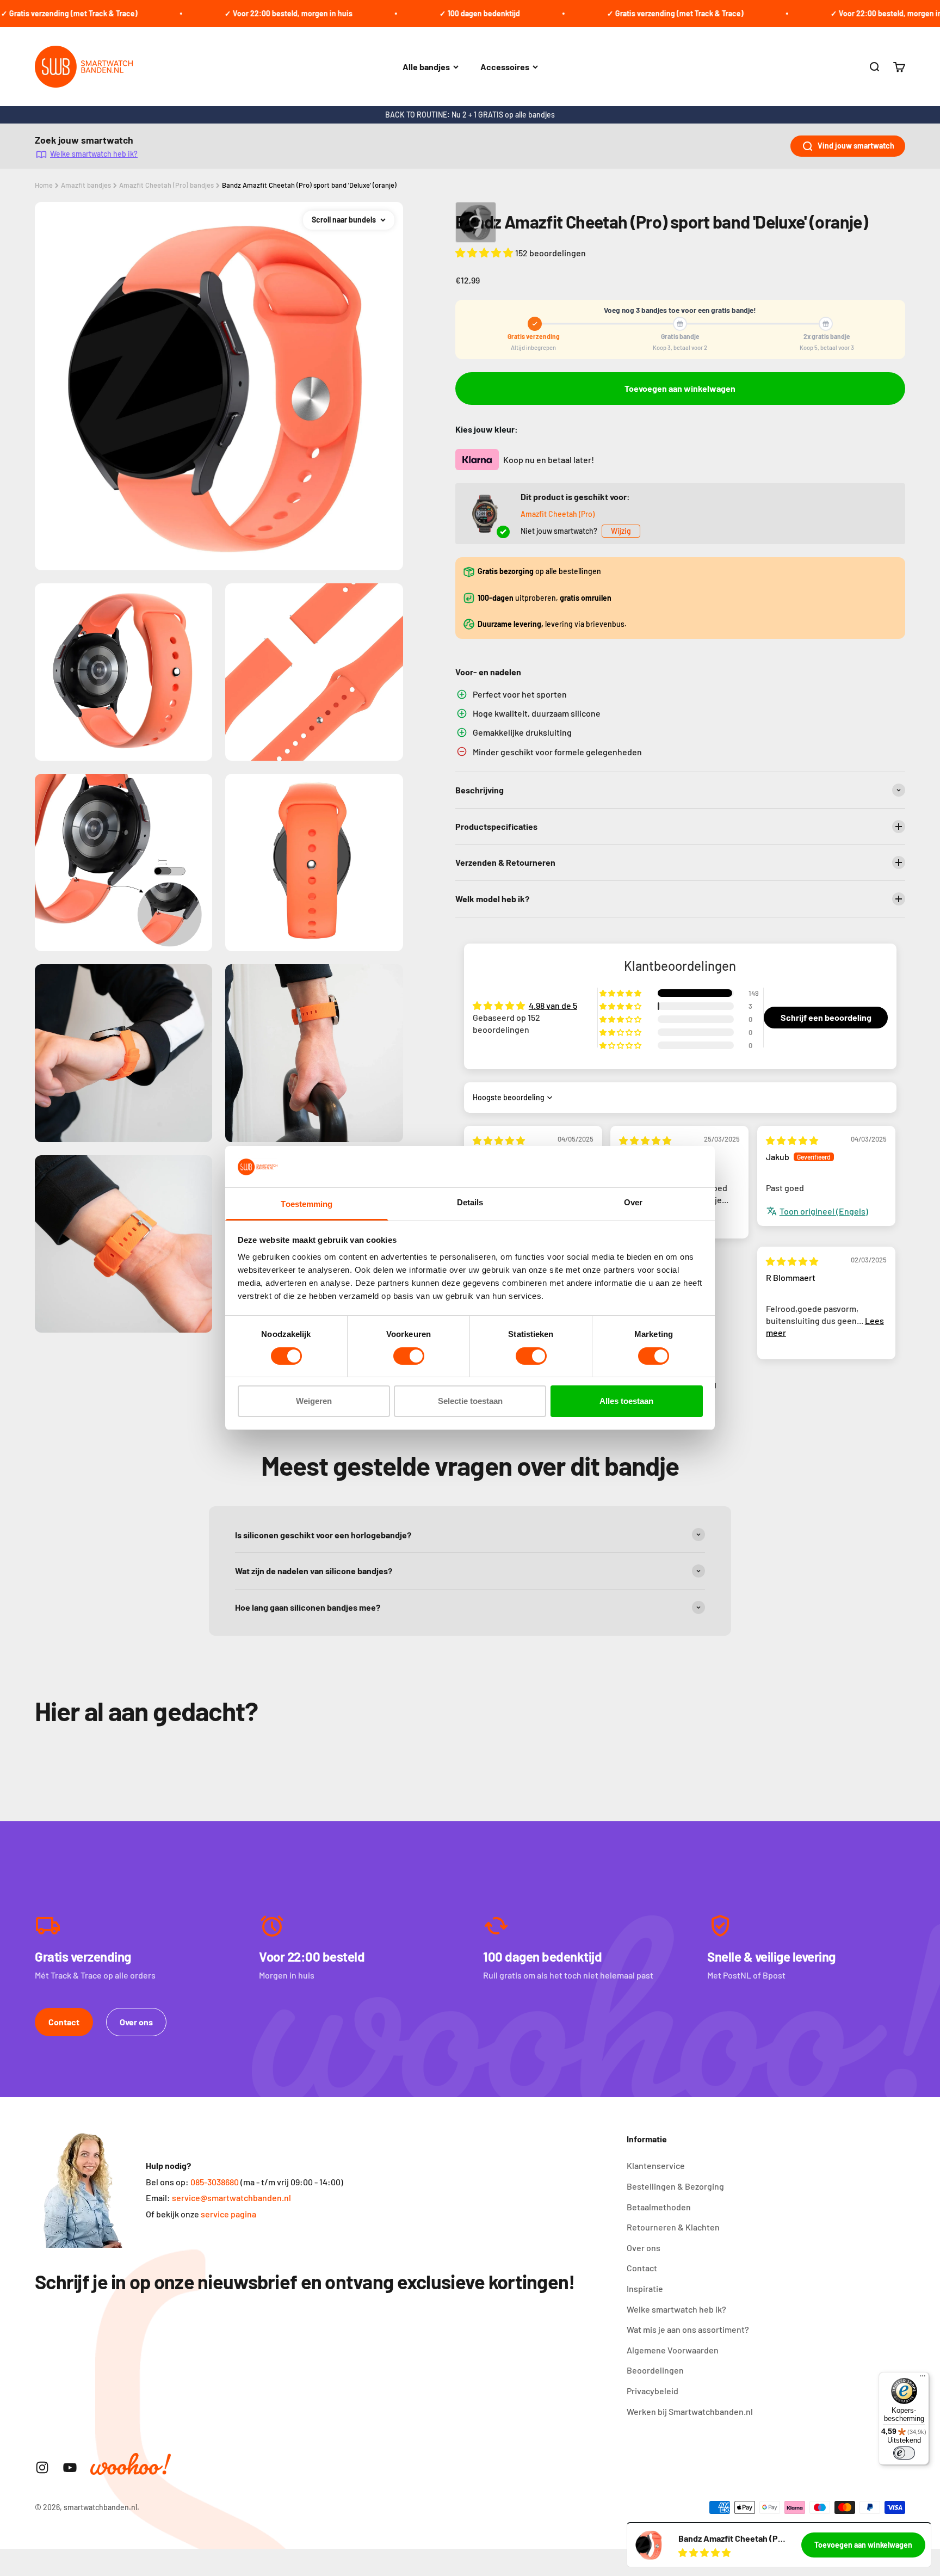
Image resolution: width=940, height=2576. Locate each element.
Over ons (136, 2022)
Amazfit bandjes (86, 185)
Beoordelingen (655, 2370)
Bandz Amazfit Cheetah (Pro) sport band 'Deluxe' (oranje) (309, 185)
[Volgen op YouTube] (70, 2467)
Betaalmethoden (659, 2207)
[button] (485, 252)
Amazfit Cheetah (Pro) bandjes (166, 185)
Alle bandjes (426, 67)
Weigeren (314, 1401)
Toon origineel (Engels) (824, 1211)
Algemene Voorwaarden (673, 2350)
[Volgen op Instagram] (42, 2467)
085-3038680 (215, 2182)
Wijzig (621, 531)
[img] (499, 1140)
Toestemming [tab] (307, 1204)
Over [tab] (633, 1203)
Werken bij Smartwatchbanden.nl (690, 2411)
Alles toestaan (626, 1401)
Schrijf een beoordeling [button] (826, 1017)
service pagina (228, 2214)
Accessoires (505, 67)
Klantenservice (656, 2165)
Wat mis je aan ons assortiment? (688, 2329)
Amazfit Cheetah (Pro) (558, 514)
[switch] (409, 1356)
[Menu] (923, 2378)
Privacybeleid (653, 2391)
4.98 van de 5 (553, 1005)
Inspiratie (645, 2288)
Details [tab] (470, 1203)
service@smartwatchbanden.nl (231, 2198)
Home (44, 185)
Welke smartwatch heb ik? (94, 154)
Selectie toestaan (470, 1401)
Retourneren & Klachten (673, 2227)
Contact (64, 2022)
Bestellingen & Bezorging (675, 2186)
